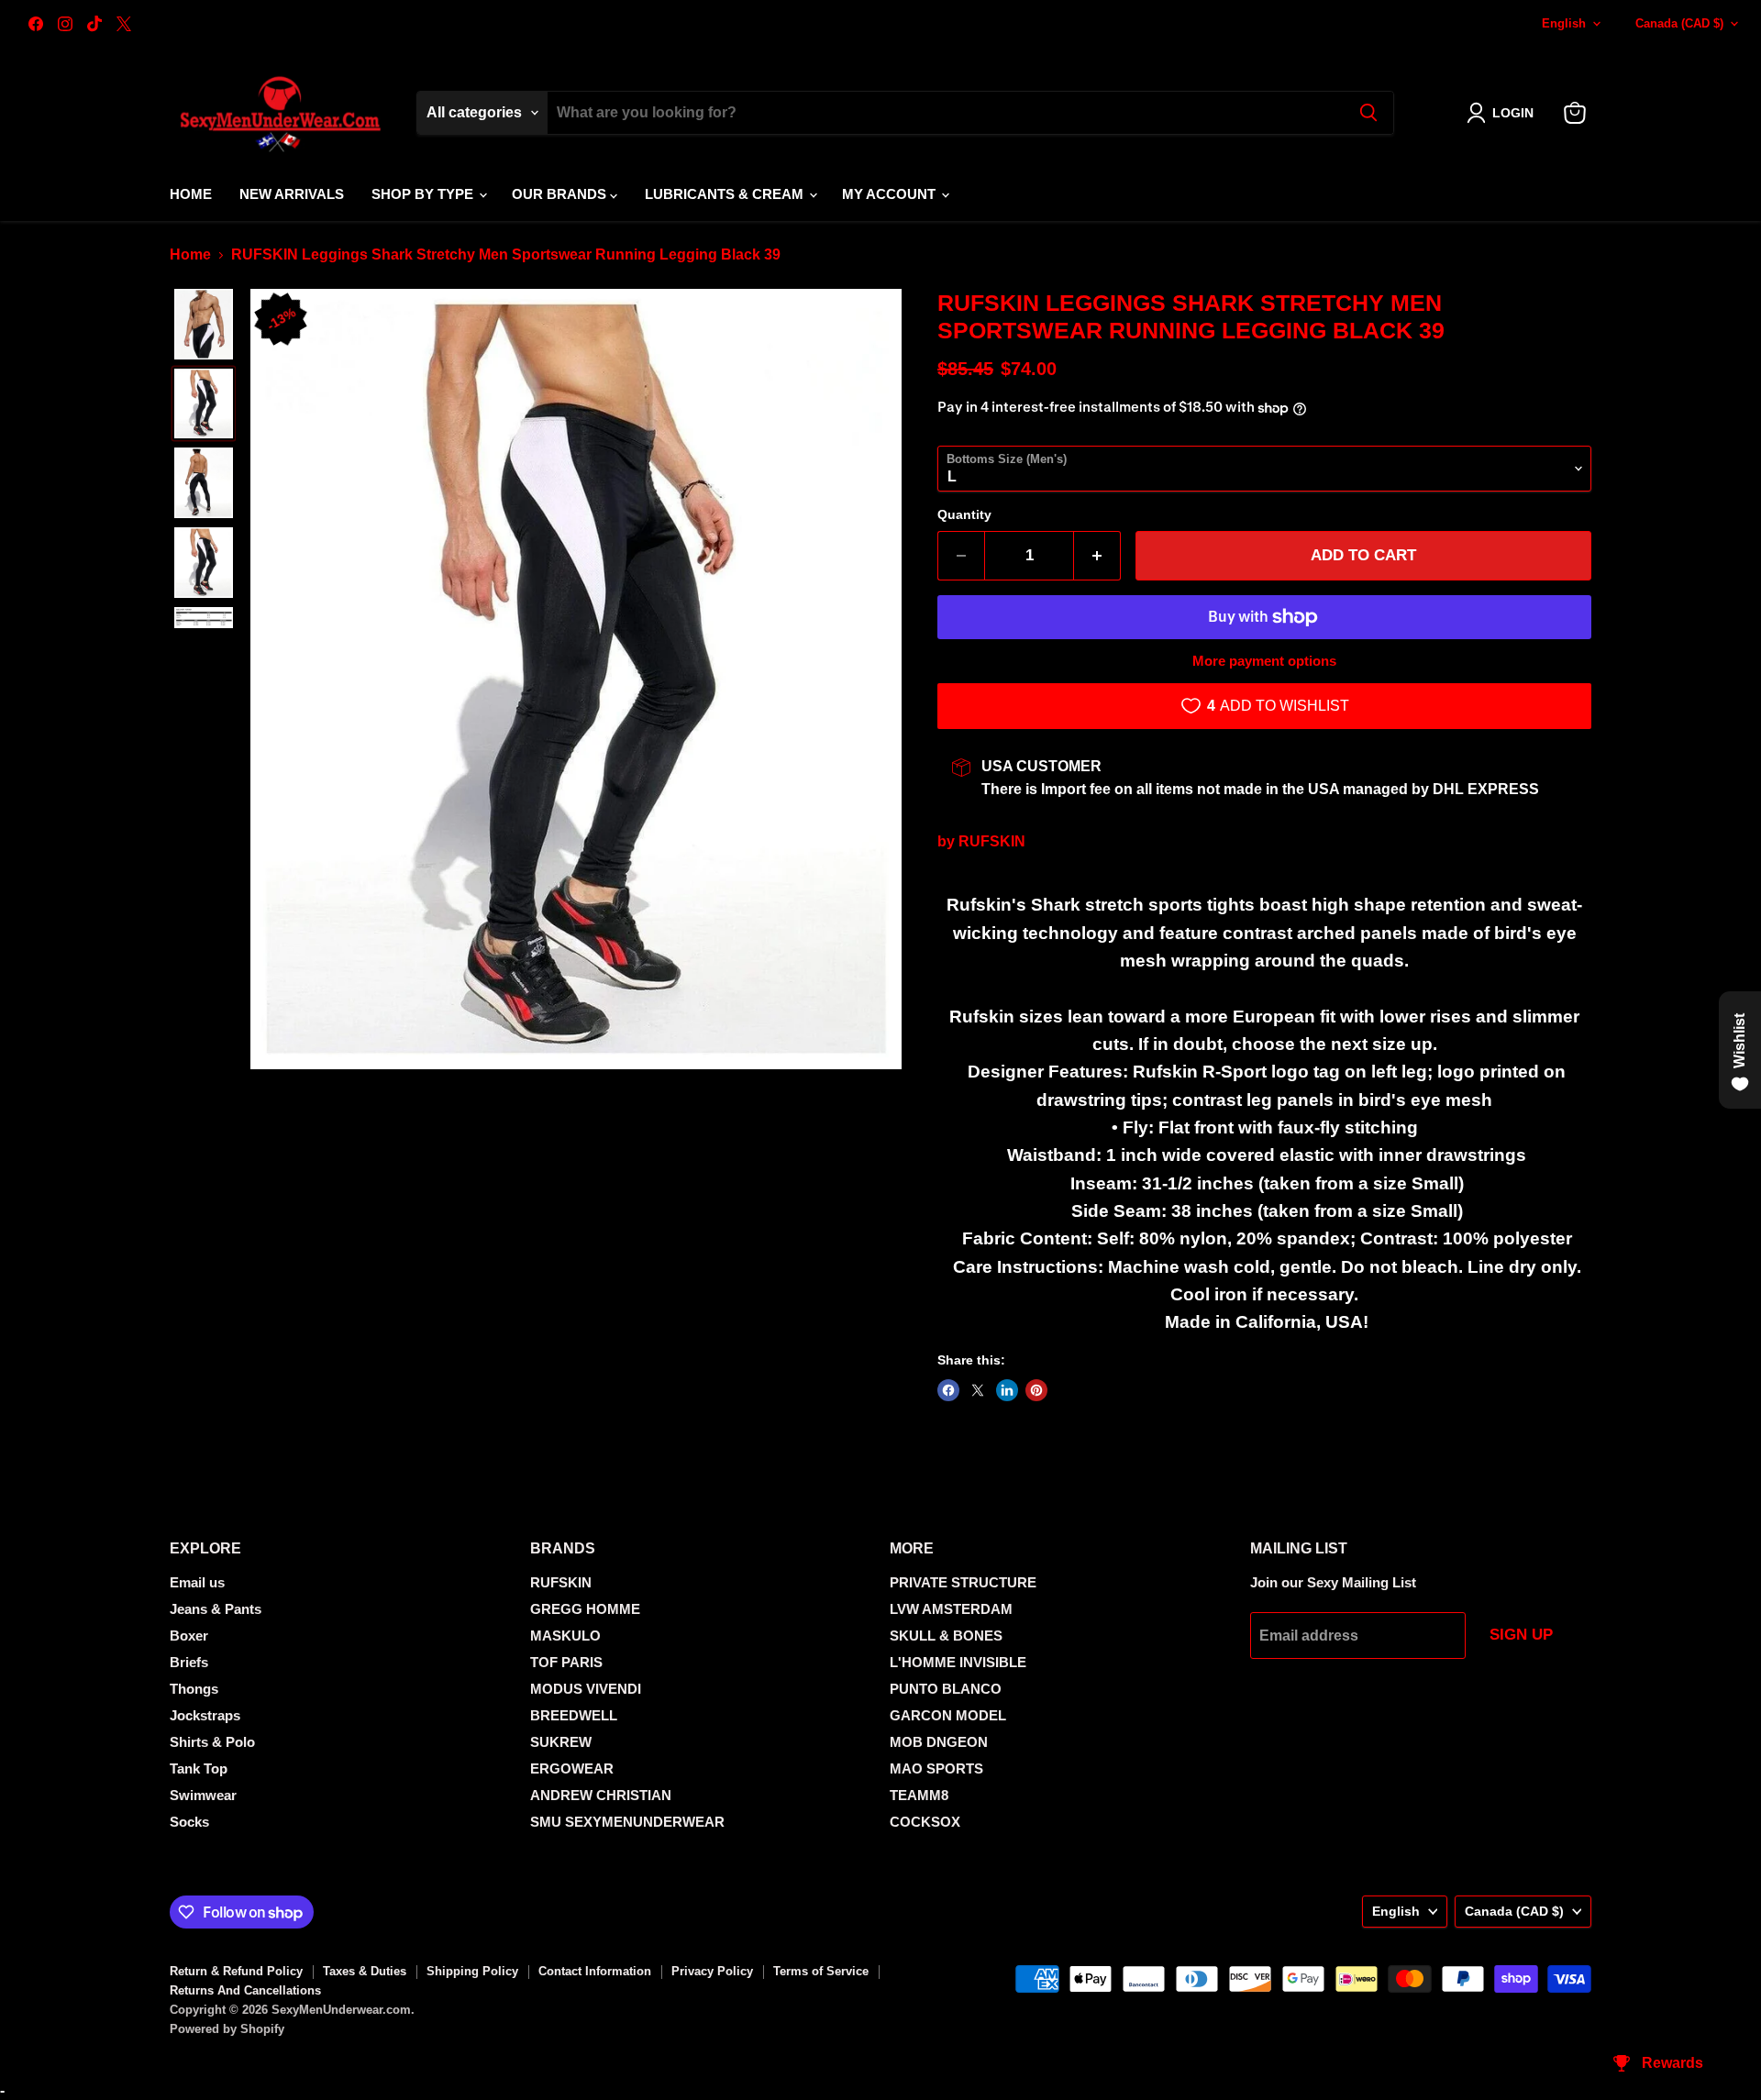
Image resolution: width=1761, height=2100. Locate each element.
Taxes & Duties (365, 1971)
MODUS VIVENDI (586, 1689)
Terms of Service (821, 1971)
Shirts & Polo (212, 1742)
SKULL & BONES (946, 1636)
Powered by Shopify (227, 2029)
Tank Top (199, 1768)
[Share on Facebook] (948, 1390)
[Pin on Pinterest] (1036, 1390)
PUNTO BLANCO (946, 1689)
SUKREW (561, 1742)
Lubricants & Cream (726, 194)
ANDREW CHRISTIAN (601, 1795)
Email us (197, 1582)
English (1564, 23)
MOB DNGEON (939, 1742)
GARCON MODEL (948, 1715)
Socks (189, 1822)
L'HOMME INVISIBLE (958, 1662)
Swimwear (203, 1795)
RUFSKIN (992, 841)
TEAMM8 (919, 1795)
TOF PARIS (566, 1662)
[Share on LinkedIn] (1007, 1390)
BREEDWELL (574, 1715)
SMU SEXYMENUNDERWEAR (627, 1822)
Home (191, 194)
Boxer (189, 1636)
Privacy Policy (712, 1971)
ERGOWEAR (572, 1768)
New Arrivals (292, 194)
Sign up (1521, 1635)
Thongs (194, 1689)
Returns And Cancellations (245, 1990)
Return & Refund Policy (236, 1971)
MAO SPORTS (936, 1768)
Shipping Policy (472, 1971)
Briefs (189, 1662)
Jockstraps (205, 1715)
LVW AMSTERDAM (951, 1609)
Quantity (964, 514)
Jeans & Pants (216, 1609)
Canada (1679, 23)
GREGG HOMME (585, 1609)
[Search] (1368, 113)
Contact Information (595, 1971)
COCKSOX (925, 1822)
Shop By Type (424, 194)
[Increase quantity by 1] (1097, 556)
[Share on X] (978, 1390)
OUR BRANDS (561, 194)
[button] (1504, 113)
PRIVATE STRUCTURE (963, 1582)
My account (891, 194)
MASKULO (565, 1636)
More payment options (1264, 661)
